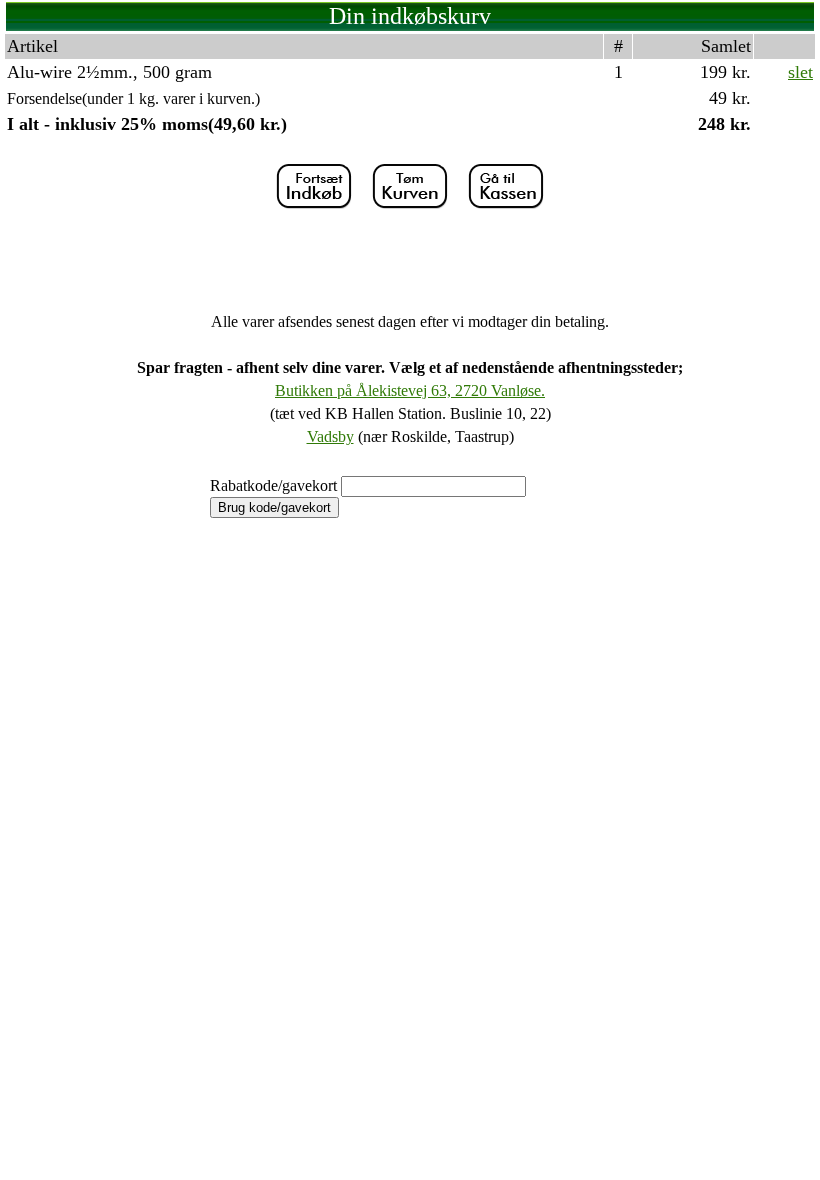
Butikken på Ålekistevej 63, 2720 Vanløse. (410, 390)
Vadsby (330, 436)
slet (800, 72)
